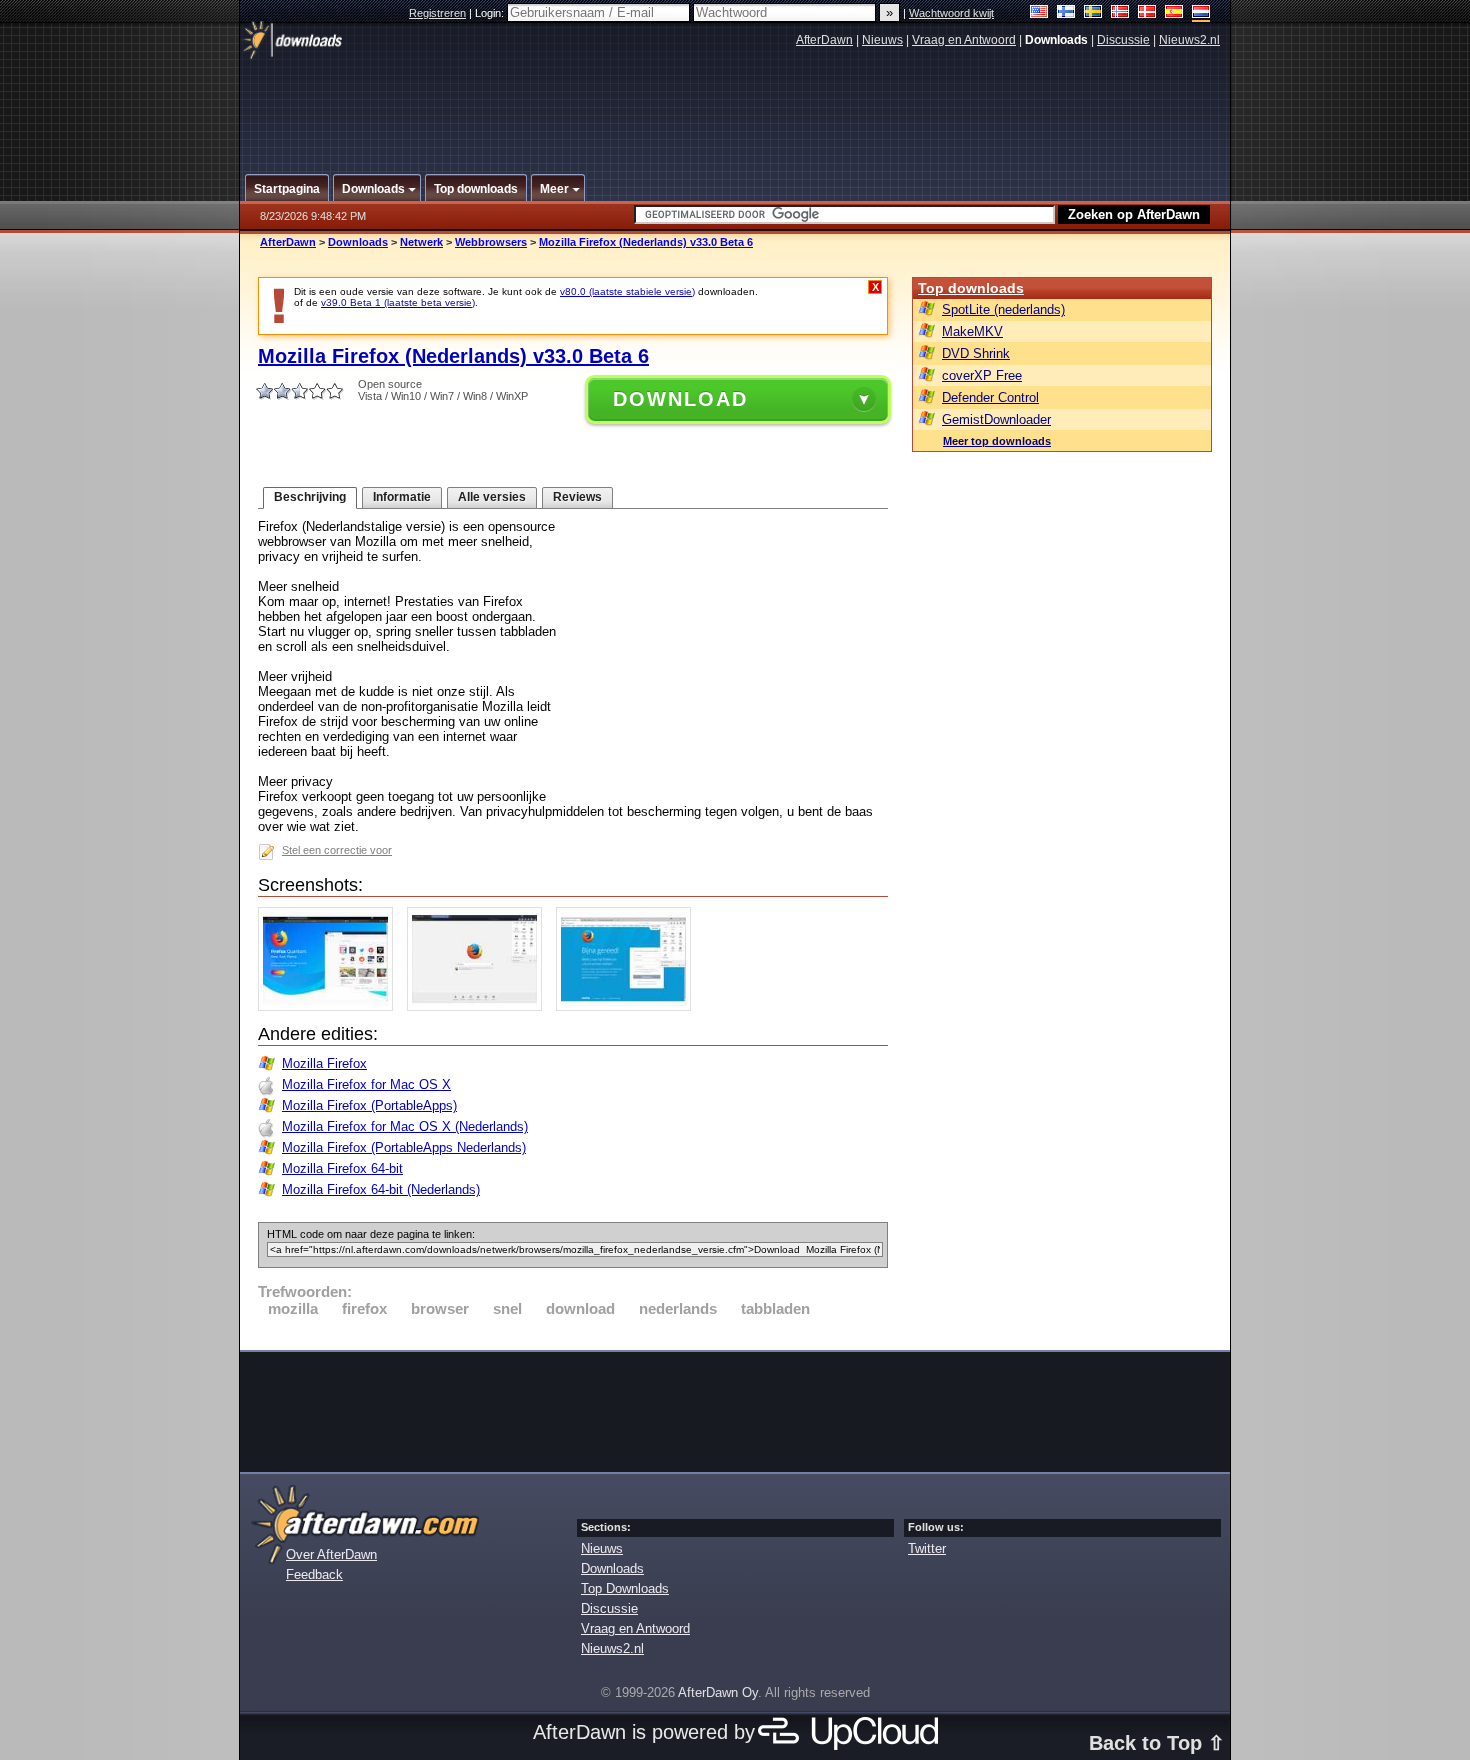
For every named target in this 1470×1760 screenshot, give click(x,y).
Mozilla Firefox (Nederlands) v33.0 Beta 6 (646, 242)
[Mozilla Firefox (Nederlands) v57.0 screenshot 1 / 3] (330, 1006)
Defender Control (990, 397)
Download (680, 399)
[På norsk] (1120, 13)
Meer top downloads (997, 441)
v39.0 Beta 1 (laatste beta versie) (398, 302)
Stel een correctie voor (337, 850)
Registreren (437, 13)
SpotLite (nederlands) (1003, 309)
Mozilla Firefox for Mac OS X (366, 1084)
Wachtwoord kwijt (951, 13)
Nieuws (882, 40)
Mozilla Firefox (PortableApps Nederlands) (404, 1147)
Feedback (314, 1574)
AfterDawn (824, 40)
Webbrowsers (491, 242)
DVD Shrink (976, 353)
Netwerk (421, 242)
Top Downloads (625, 1588)
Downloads (358, 242)
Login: (491, 13)
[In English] (1039, 13)
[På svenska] (1093, 13)
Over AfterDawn (331, 1554)
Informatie (402, 497)
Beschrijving (310, 497)
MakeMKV (972, 331)
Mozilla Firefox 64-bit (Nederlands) (381, 1189)
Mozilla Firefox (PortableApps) (369, 1105)
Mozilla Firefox (324, 1063)
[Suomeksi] (1066, 13)
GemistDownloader (996, 419)
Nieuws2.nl (1189, 40)
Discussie (1123, 40)
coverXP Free (982, 375)
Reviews (577, 497)
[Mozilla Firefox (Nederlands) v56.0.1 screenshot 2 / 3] (479, 1006)
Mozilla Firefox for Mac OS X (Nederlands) (405, 1126)
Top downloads (971, 288)
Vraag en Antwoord (964, 40)
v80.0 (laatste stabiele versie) (627, 291)
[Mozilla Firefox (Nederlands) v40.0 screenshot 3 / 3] (628, 1006)
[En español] (1174, 13)
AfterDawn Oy (718, 1692)
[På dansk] (1147, 13)
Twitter (927, 1548)
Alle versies (492, 497)
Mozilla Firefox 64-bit (342, 1168)
